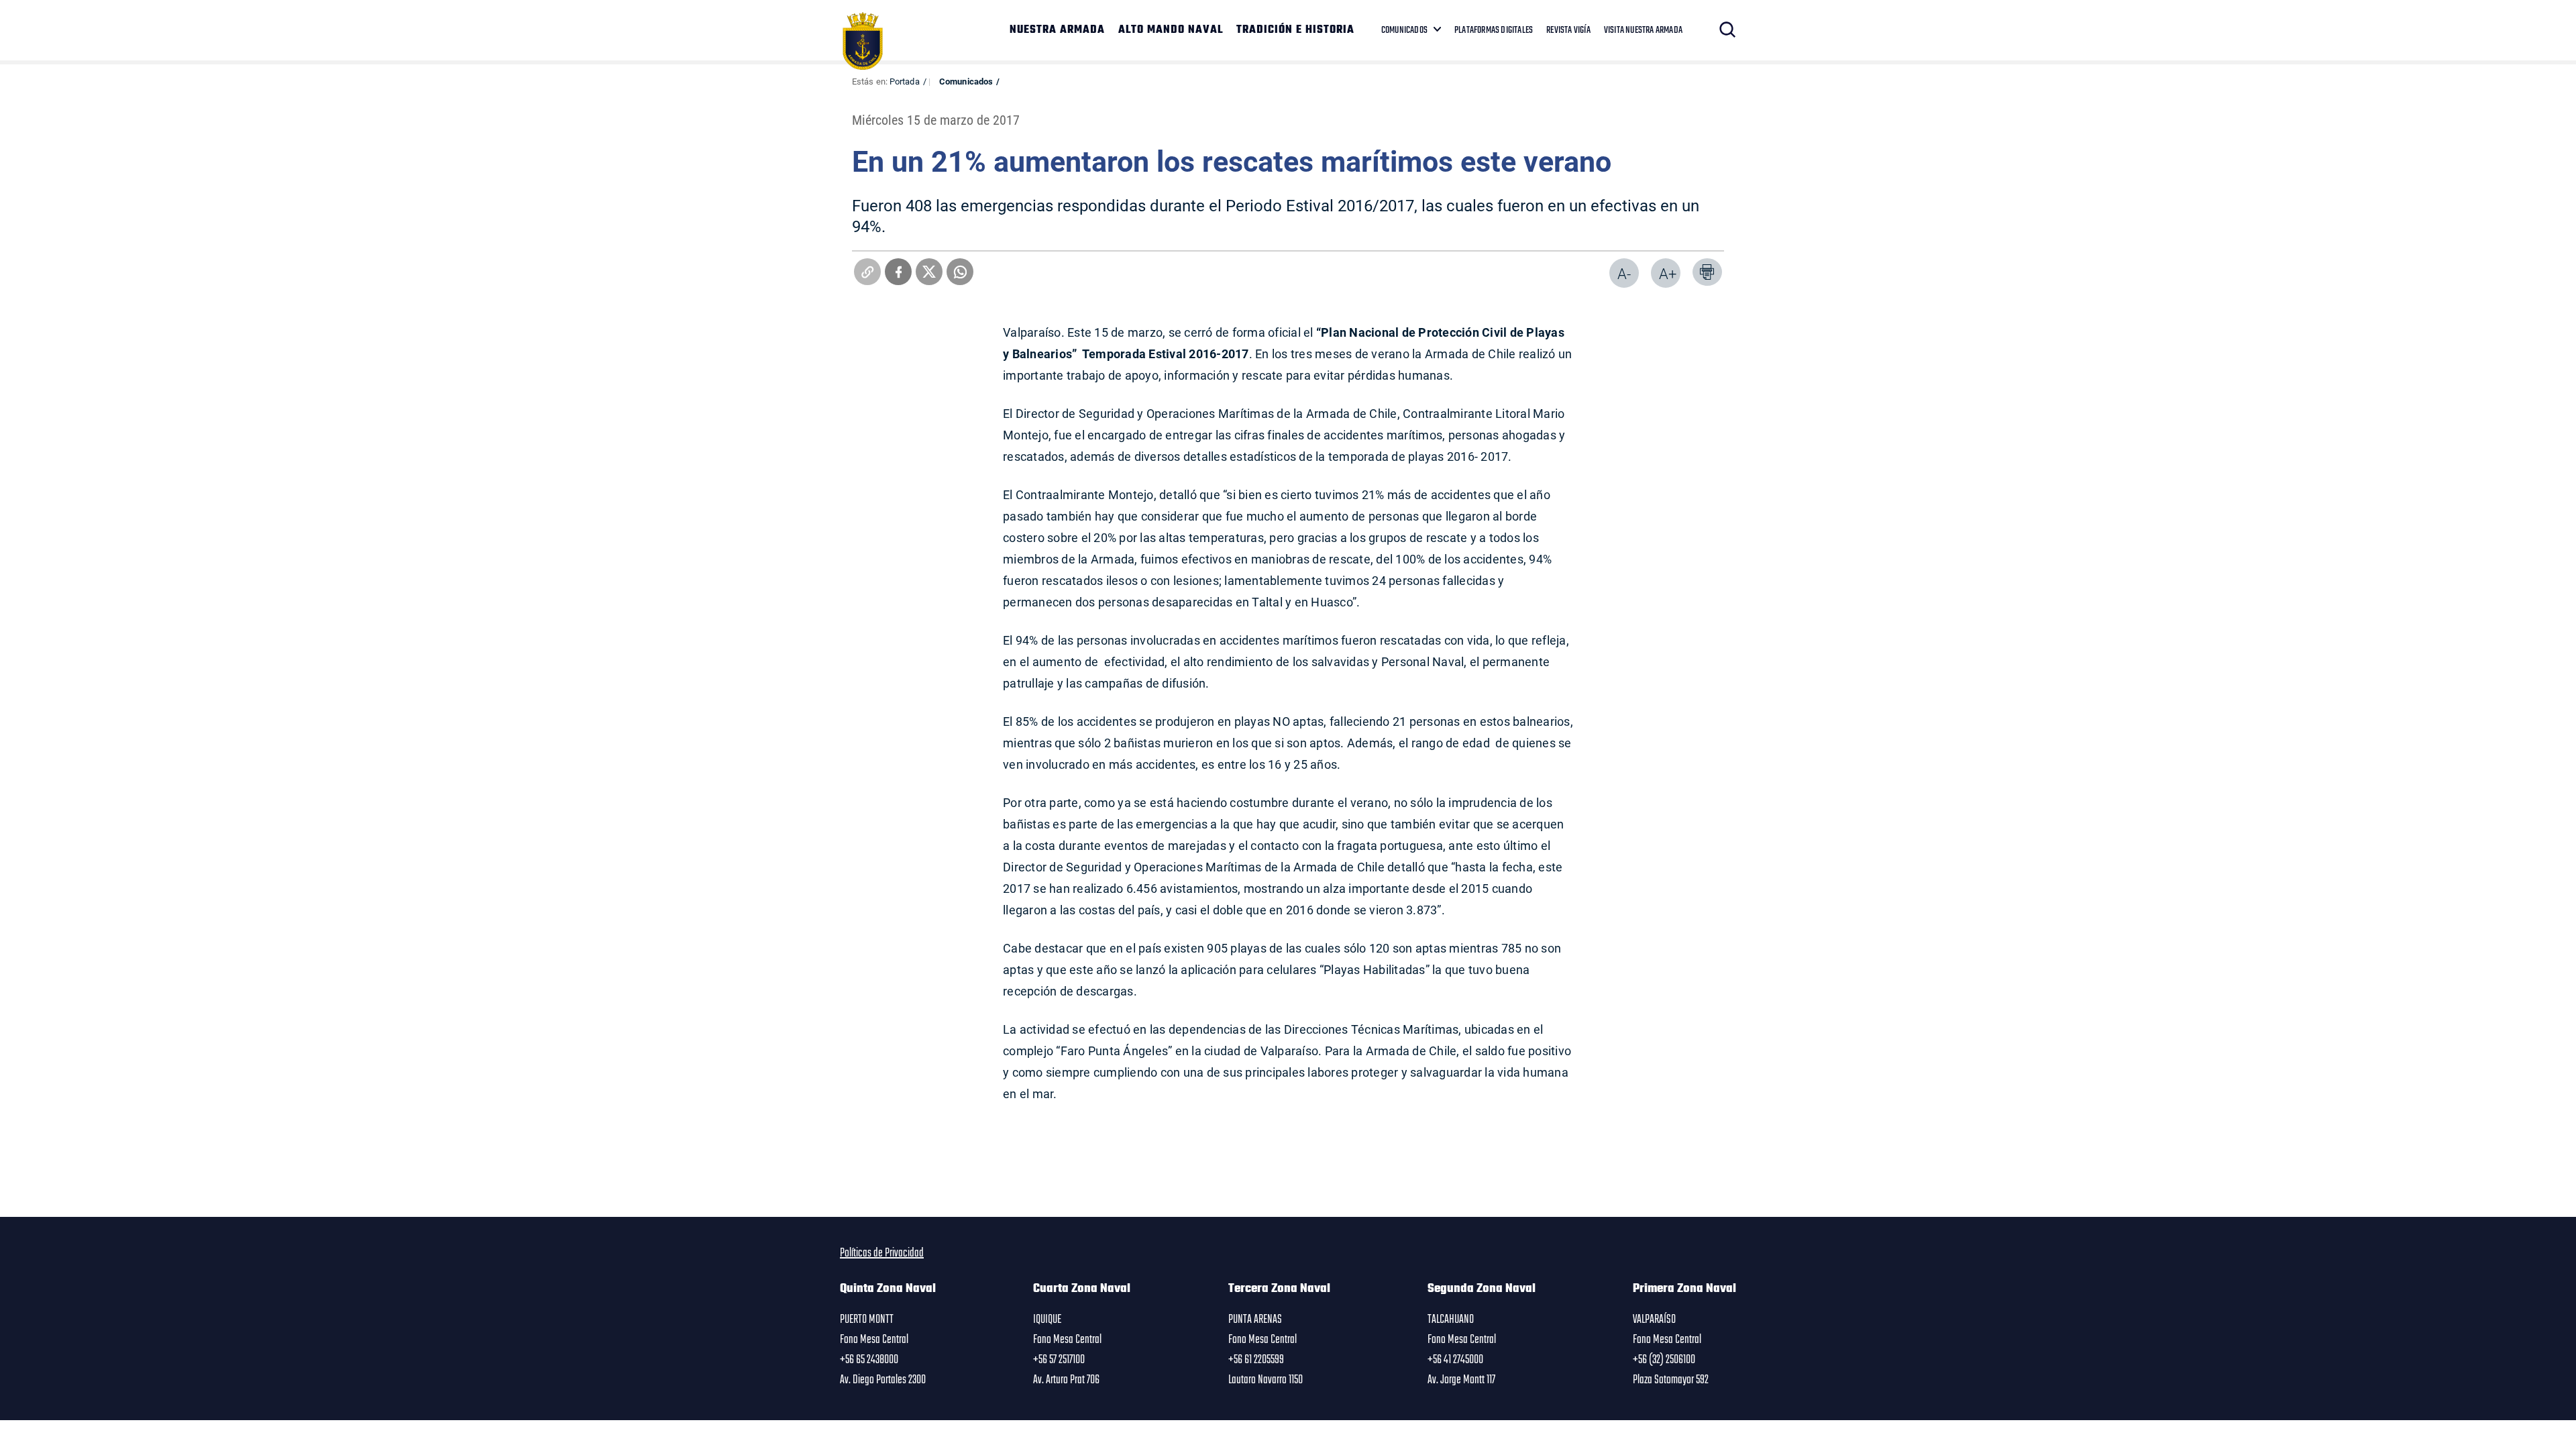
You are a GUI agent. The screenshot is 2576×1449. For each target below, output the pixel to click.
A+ (1668, 273)
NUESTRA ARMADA (1057, 30)
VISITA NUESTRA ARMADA (1643, 30)
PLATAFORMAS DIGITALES (1494, 30)
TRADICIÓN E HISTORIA (1295, 30)
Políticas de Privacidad (882, 1253)
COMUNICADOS (1404, 30)
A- (1624, 273)
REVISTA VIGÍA (1568, 30)
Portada (905, 81)
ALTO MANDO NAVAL (1171, 30)
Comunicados (966, 81)
